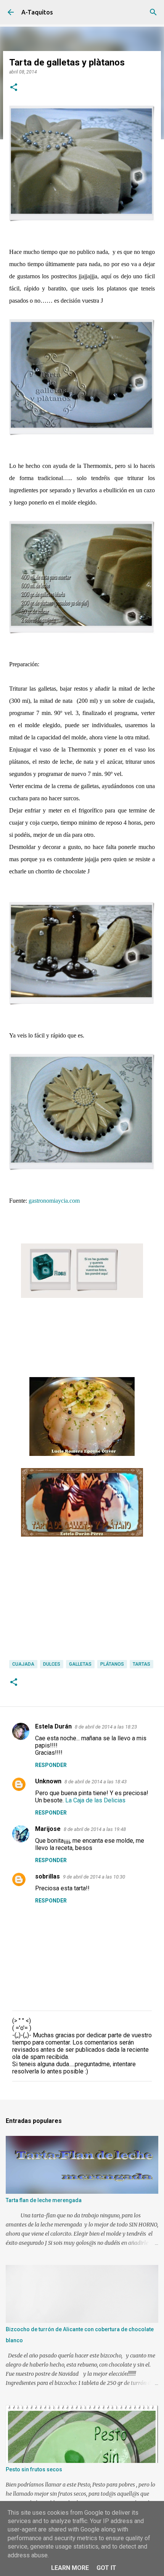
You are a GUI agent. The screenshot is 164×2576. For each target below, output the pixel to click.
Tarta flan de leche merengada (44, 2200)
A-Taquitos (37, 12)
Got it (106, 2568)
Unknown (48, 1781)
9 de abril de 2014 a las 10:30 (94, 1877)
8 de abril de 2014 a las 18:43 (96, 1782)
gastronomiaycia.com (54, 1201)
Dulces (52, 1664)
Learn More (70, 2568)
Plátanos (112, 1664)
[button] (14, 88)
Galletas (80, 1664)
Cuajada (23, 1664)
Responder (51, 1765)
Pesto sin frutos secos (34, 2469)
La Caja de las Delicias (95, 1800)
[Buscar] (153, 12)
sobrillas (47, 1876)
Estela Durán (53, 1726)
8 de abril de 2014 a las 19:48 (95, 1829)
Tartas (141, 1664)
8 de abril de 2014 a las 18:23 (106, 1727)
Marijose (48, 1829)
